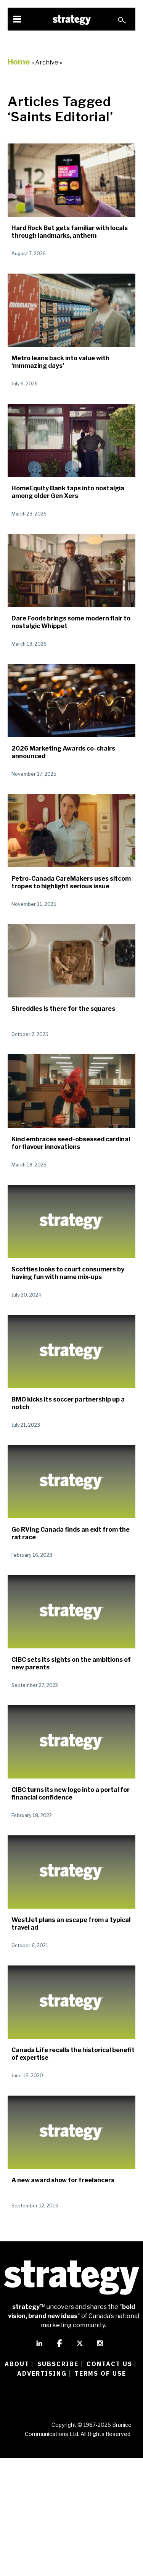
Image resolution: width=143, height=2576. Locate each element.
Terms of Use (100, 2373)
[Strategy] (72, 20)
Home (19, 62)
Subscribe (58, 2364)
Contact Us (109, 2364)
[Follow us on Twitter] (80, 2347)
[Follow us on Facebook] (59, 2347)
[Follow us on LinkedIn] (39, 2347)
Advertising (42, 2373)
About (17, 2364)
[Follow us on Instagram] (100, 2347)
